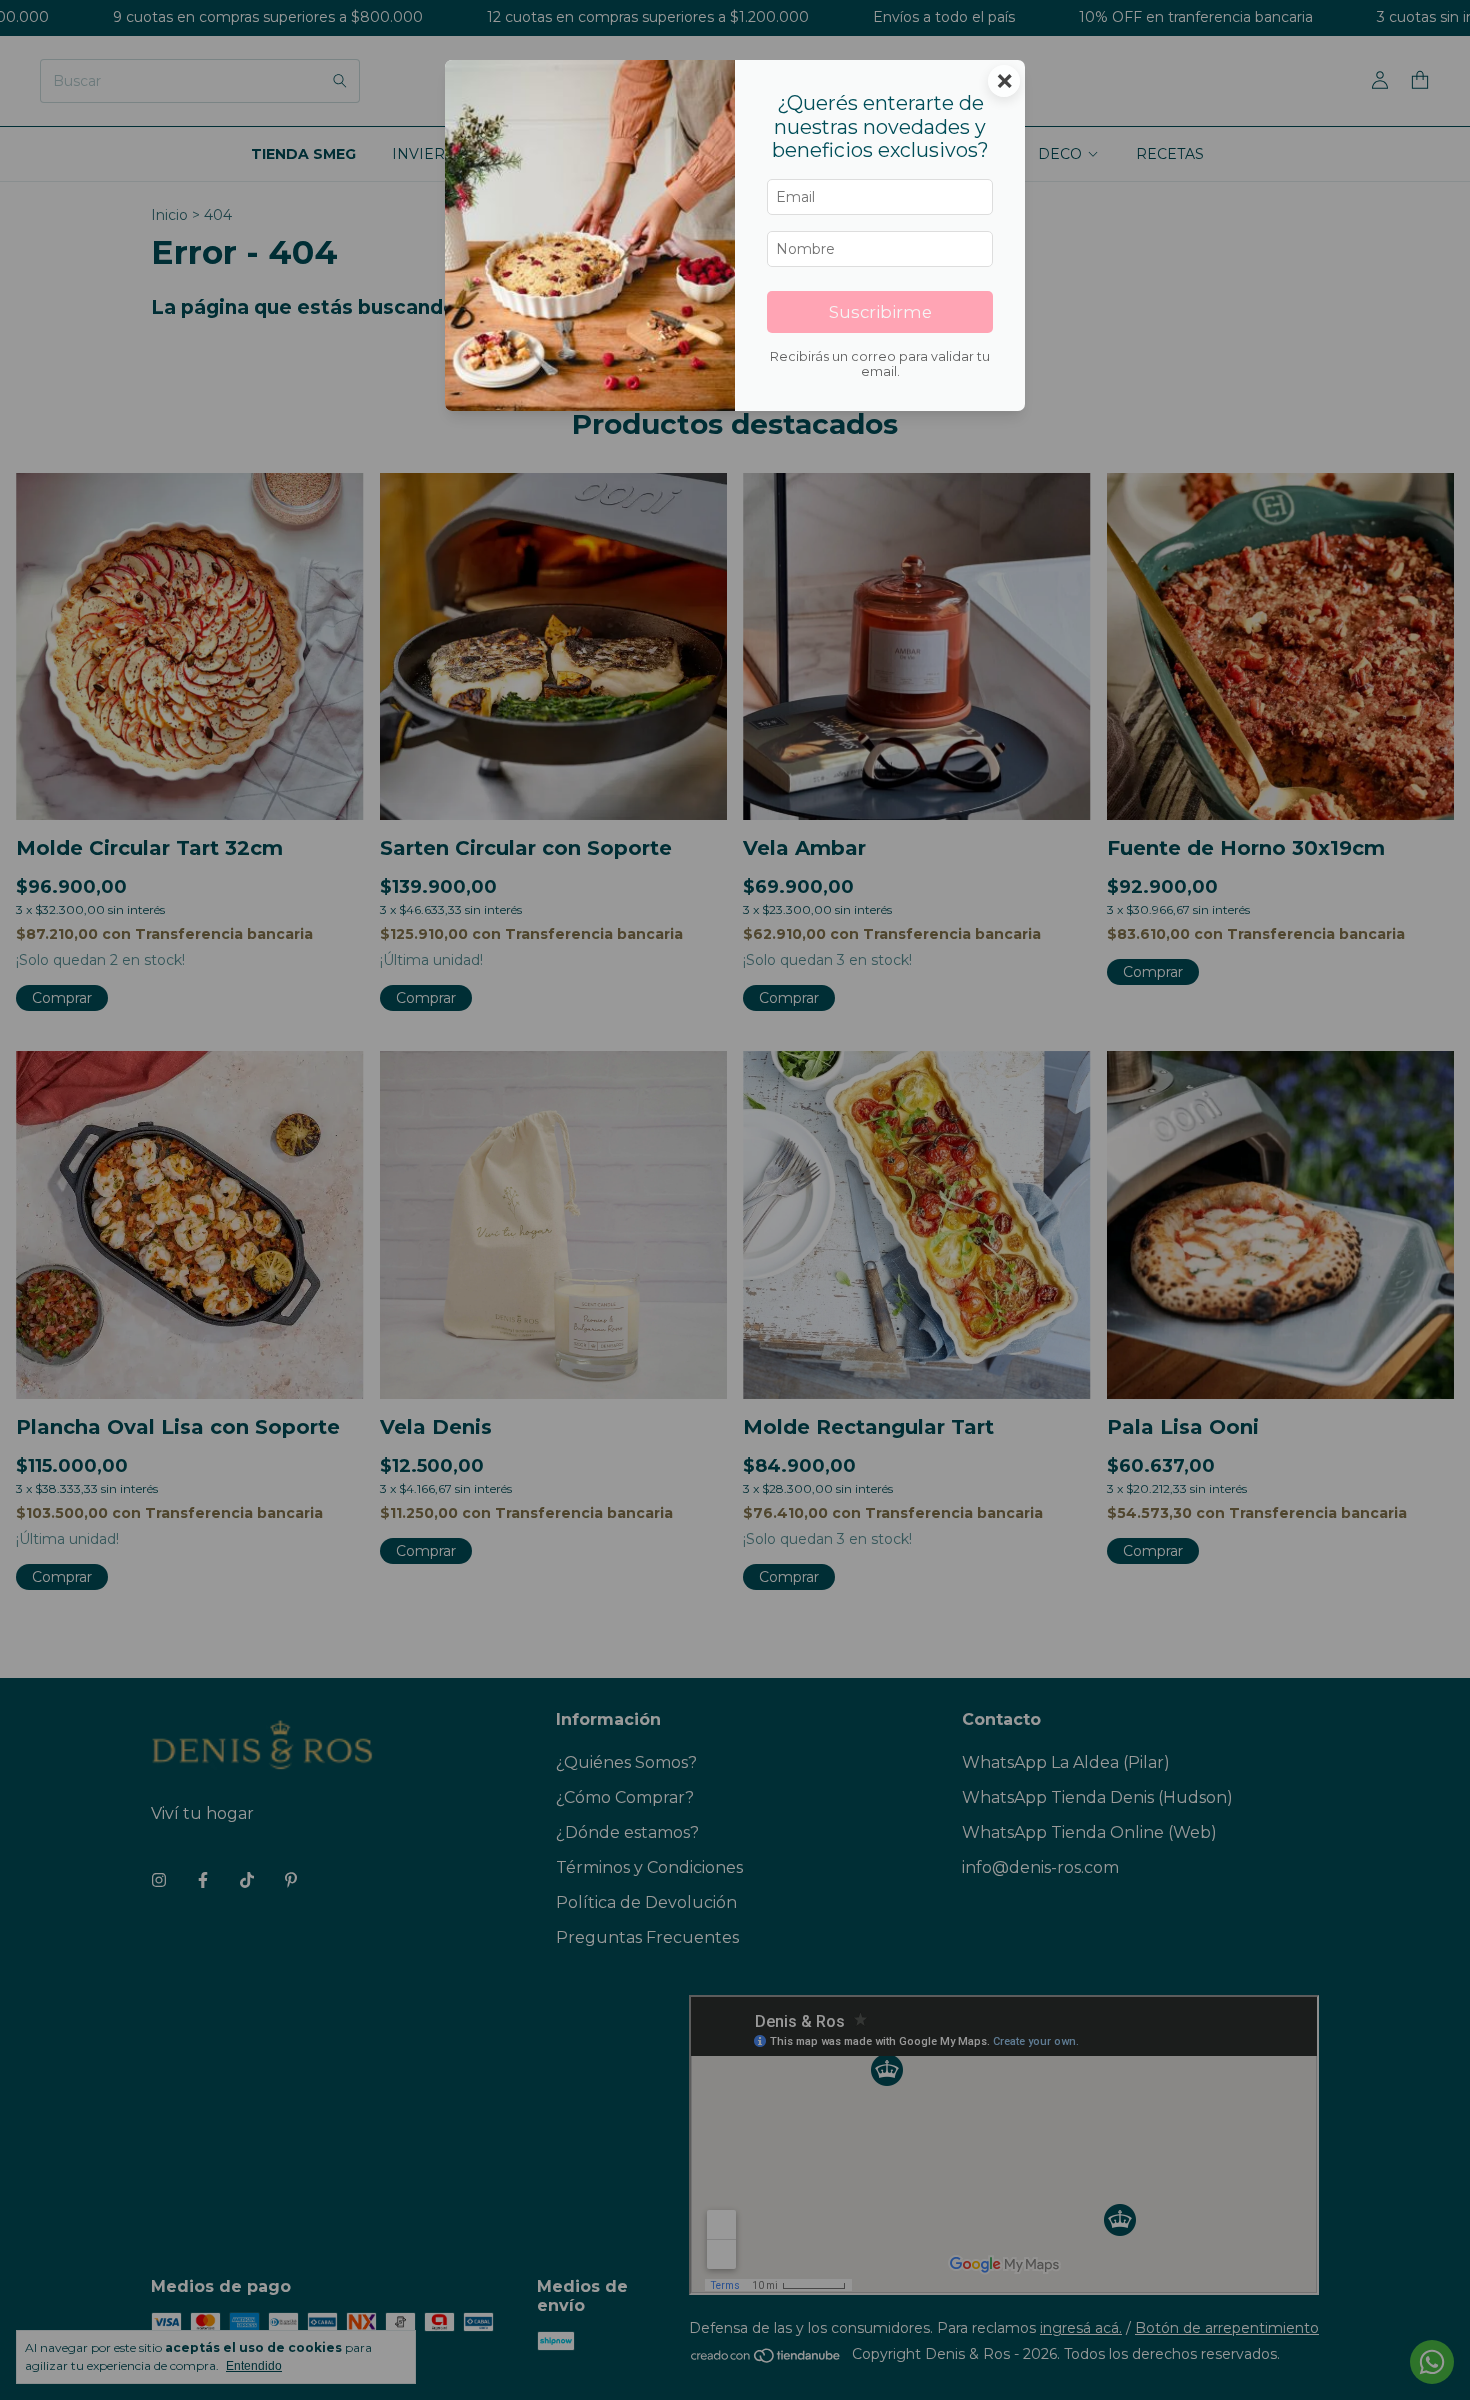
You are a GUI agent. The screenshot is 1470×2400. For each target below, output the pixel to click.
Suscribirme (880, 312)
